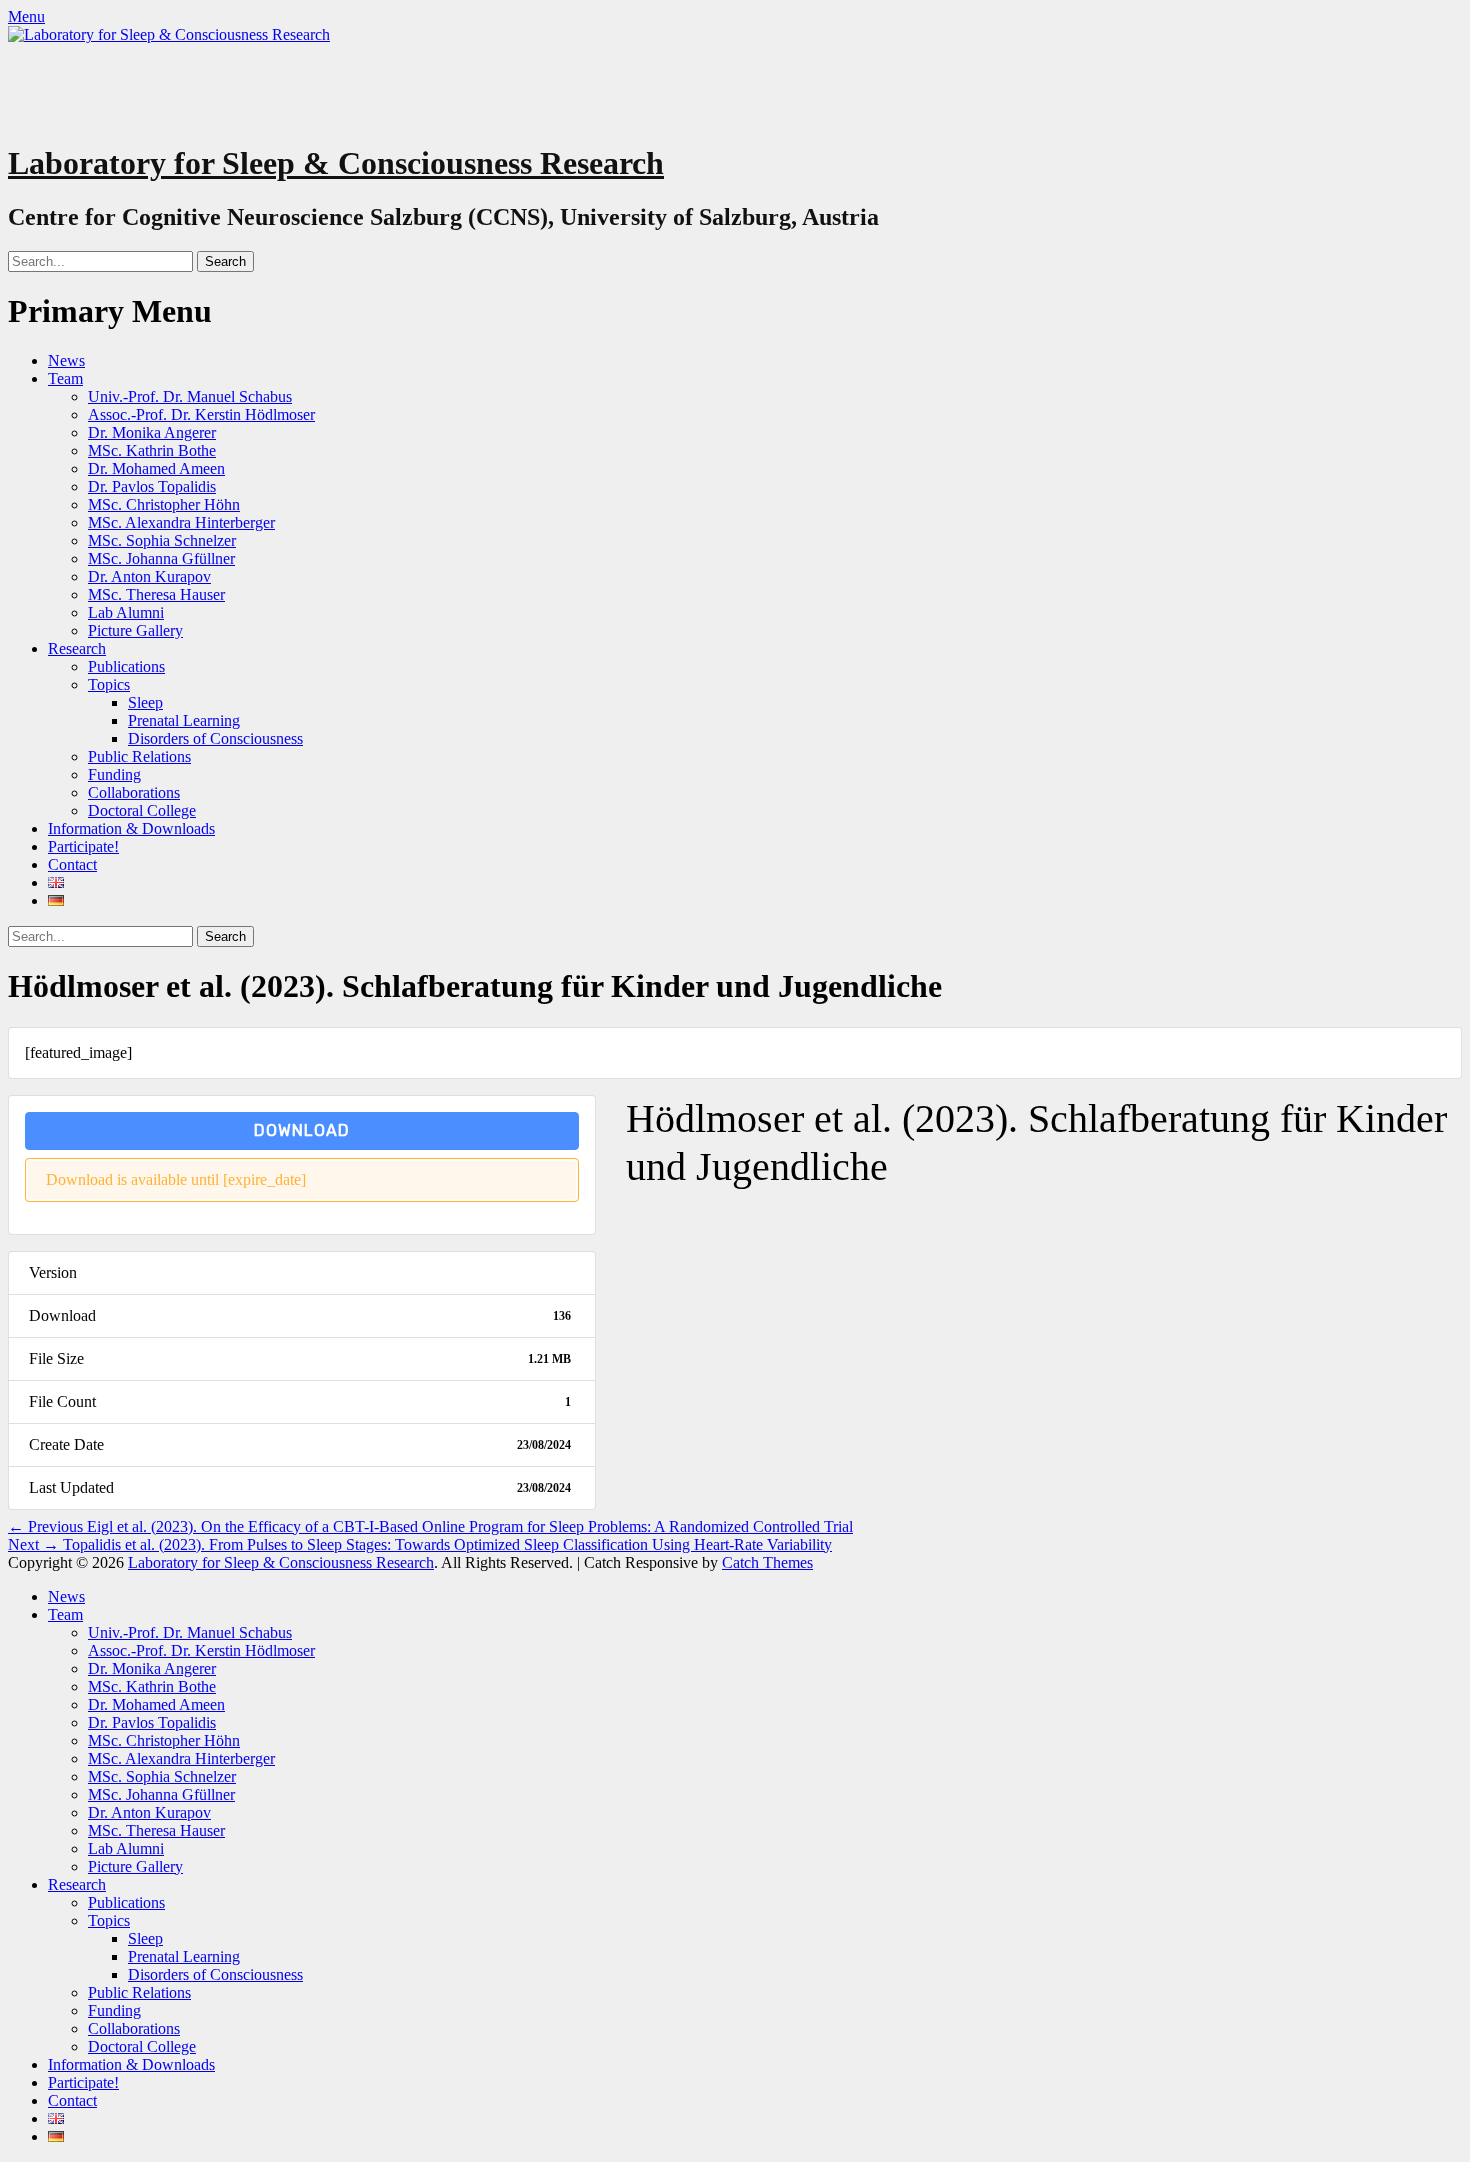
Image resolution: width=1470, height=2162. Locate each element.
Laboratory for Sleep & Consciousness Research (336, 163)
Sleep (145, 702)
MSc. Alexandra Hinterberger (181, 522)
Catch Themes (767, 1562)
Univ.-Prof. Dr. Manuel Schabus (190, 396)
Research (77, 648)
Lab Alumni (126, 612)
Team (65, 378)
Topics (109, 684)
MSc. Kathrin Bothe (152, 450)
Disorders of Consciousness (215, 738)
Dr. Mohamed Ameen (156, 468)
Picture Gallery (135, 630)
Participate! (83, 846)
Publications (126, 666)
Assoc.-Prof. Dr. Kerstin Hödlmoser (201, 414)
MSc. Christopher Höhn (164, 504)
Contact (72, 864)
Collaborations (134, 792)
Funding (114, 774)
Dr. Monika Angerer (152, 432)
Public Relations (139, 756)
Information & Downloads (131, 828)
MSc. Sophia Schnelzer (162, 540)
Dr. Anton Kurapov (149, 576)
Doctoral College (142, 810)
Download (302, 1130)
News (66, 360)
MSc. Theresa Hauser (156, 594)
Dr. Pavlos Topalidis (152, 486)
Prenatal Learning (184, 720)
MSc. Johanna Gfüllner (161, 558)
